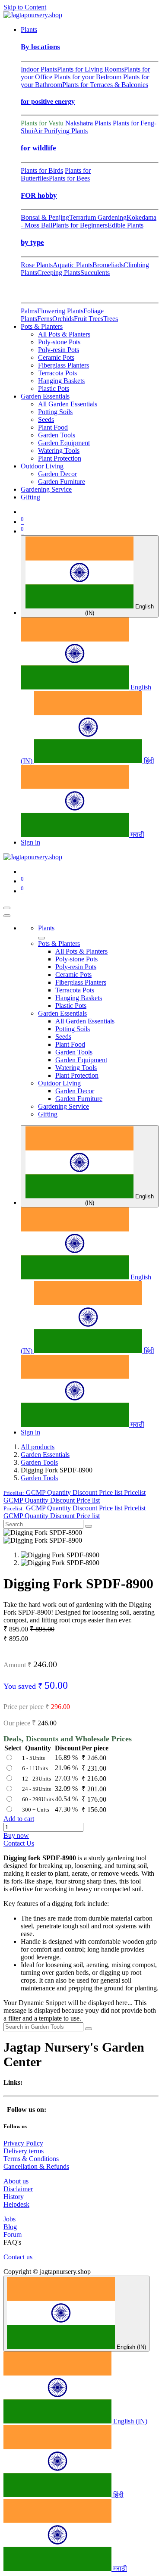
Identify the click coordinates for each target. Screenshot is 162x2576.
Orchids (63, 319)
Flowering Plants (60, 311)
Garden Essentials (45, 1455)
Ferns (45, 319)
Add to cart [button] (19, 1819)
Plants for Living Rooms (91, 69)
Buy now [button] (16, 1835)
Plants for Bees (69, 178)
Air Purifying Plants (60, 131)
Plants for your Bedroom (88, 77)
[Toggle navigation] (7, 908)
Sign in (30, 842)
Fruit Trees (89, 319)
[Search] (89, 1526)
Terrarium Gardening (98, 217)
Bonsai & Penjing (45, 217)
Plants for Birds (42, 170)
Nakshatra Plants (88, 123)
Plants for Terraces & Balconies (105, 85)
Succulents (95, 273)
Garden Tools (39, 1462)
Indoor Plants (39, 69)
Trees (111, 319)
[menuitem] (29, 30)
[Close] (7, 916)
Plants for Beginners (80, 225)
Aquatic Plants (73, 265)
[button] (75, 1492)
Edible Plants (125, 225)
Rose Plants (37, 265)
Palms (29, 311)
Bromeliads (108, 265)
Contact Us (19, 1843)
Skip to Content (25, 7)
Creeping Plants (59, 273)
